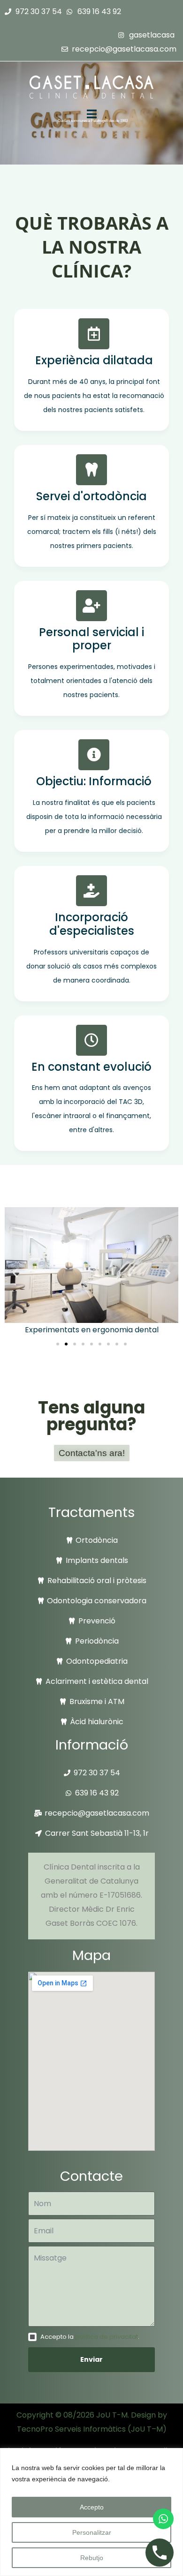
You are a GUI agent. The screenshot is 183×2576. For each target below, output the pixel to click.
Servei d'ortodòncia (91, 496)
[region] (91, 2512)
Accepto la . (90, 2337)
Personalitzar (92, 2532)
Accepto (92, 2507)
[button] (15, 1273)
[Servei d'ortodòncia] (91, 470)
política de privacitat (107, 2337)
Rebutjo (92, 2558)
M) (161, 2429)
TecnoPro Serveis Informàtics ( (74, 2429)
